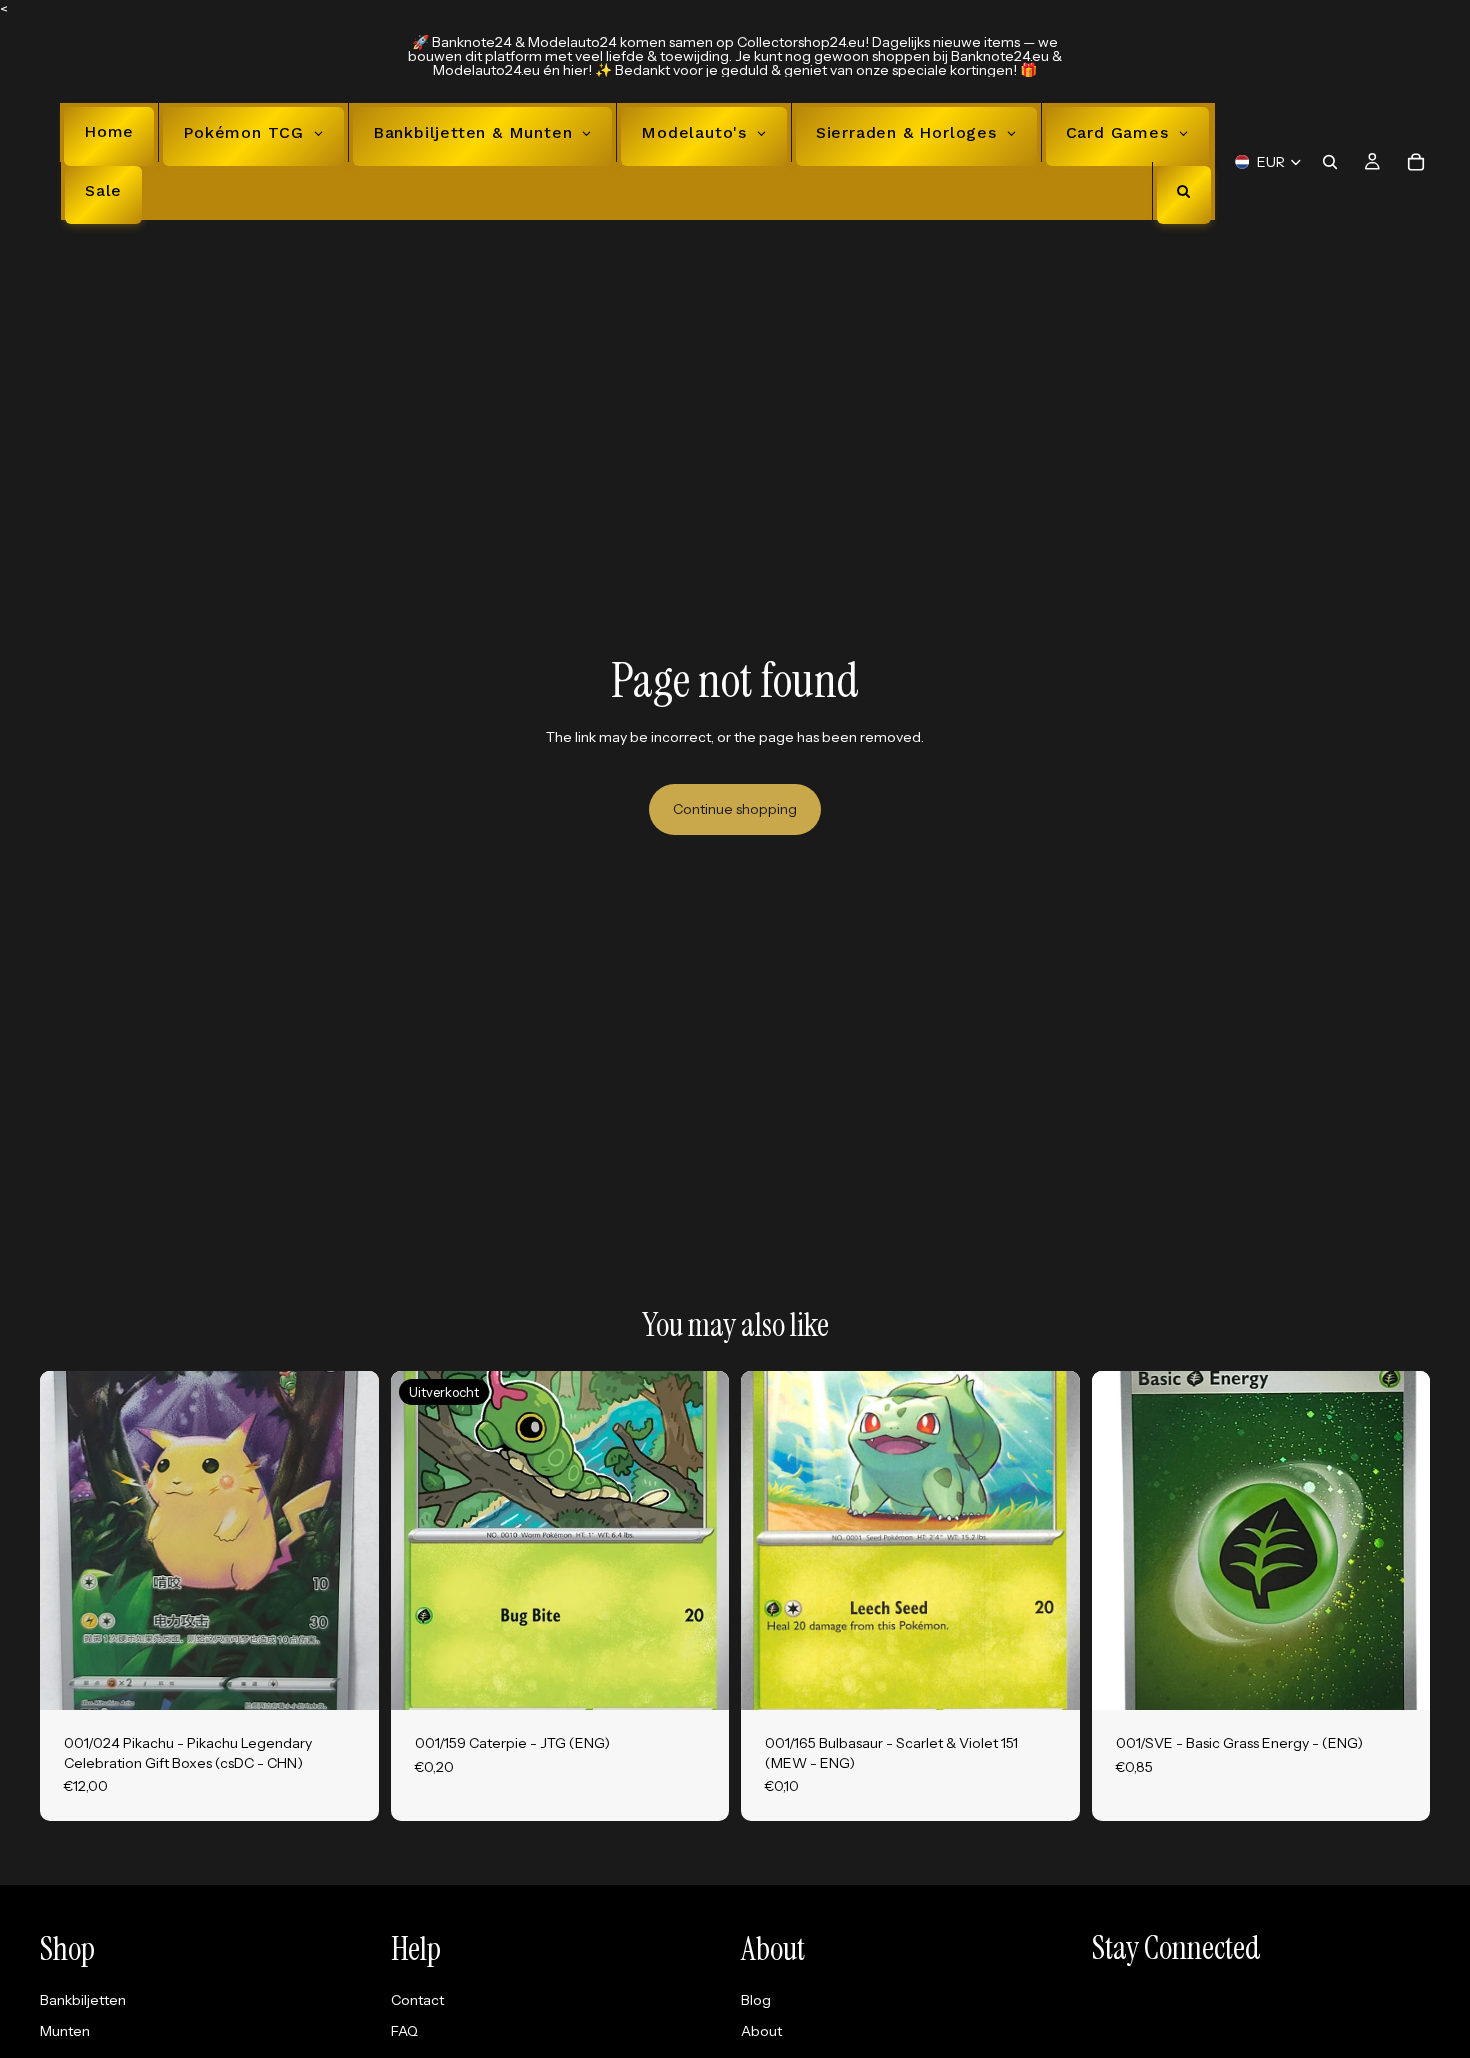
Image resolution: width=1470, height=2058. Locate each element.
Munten (65, 2031)
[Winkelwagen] (1416, 161)
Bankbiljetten (83, 2000)
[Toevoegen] (348, 1679)
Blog (756, 2000)
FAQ (404, 2031)
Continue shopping (735, 809)
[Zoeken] (1330, 161)
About (761, 2031)
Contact (417, 2000)
